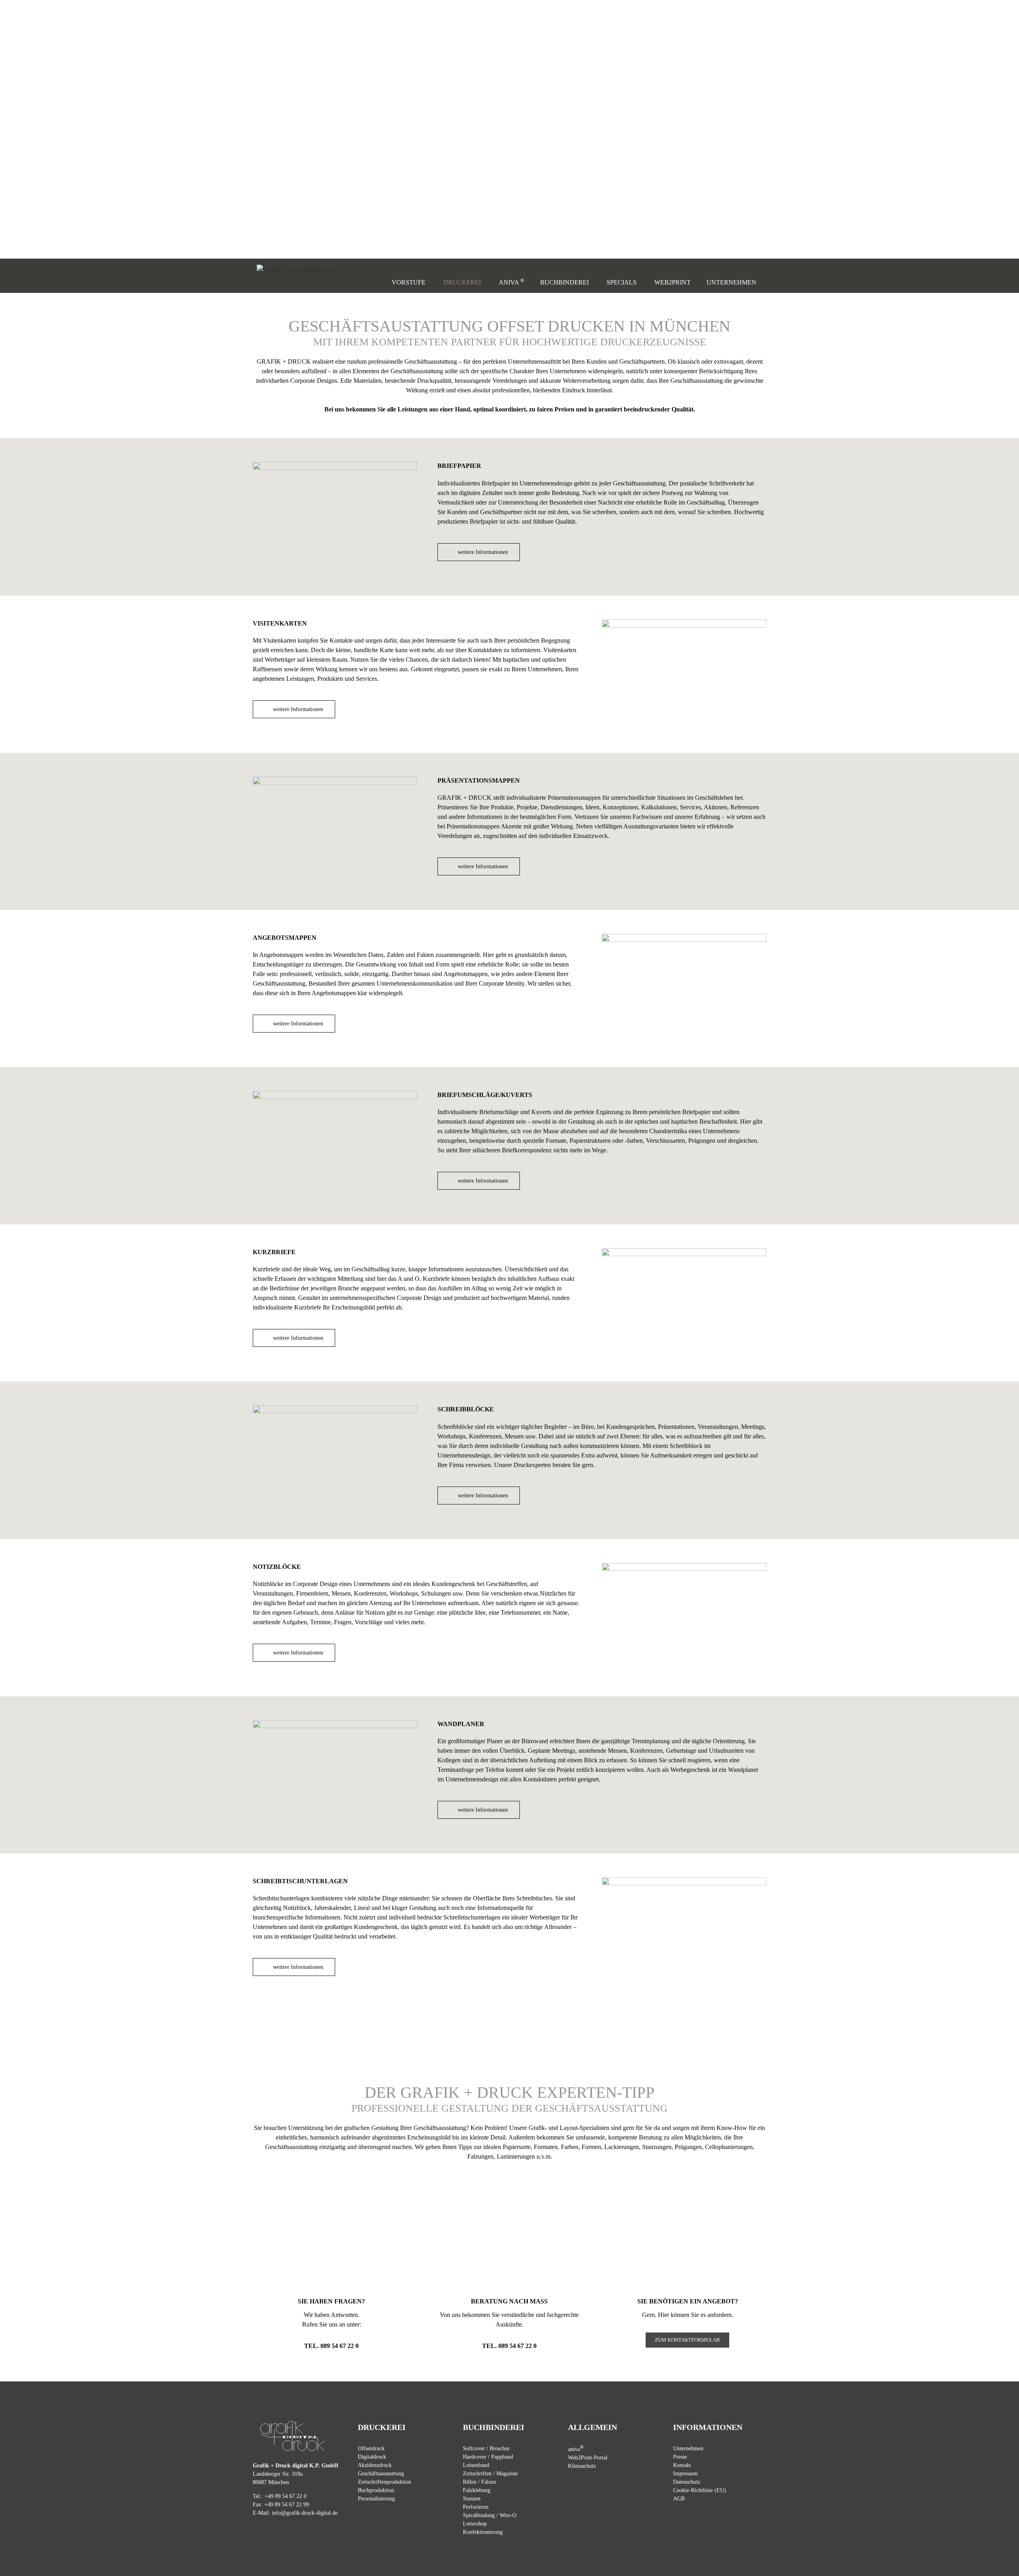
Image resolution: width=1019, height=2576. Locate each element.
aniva (576, 2449)
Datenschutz (687, 2482)
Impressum (685, 2474)
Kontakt (682, 2465)
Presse (680, 2457)
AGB (679, 2499)
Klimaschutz (582, 2466)
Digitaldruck (372, 2457)
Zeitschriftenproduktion (385, 2482)
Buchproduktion (376, 2490)
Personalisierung (376, 2499)
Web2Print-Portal (588, 2458)
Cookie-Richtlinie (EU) (700, 2490)
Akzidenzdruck (375, 2465)
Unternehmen (688, 2448)
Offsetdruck (371, 2448)
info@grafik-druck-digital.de (305, 2513)
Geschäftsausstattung (381, 2474)
